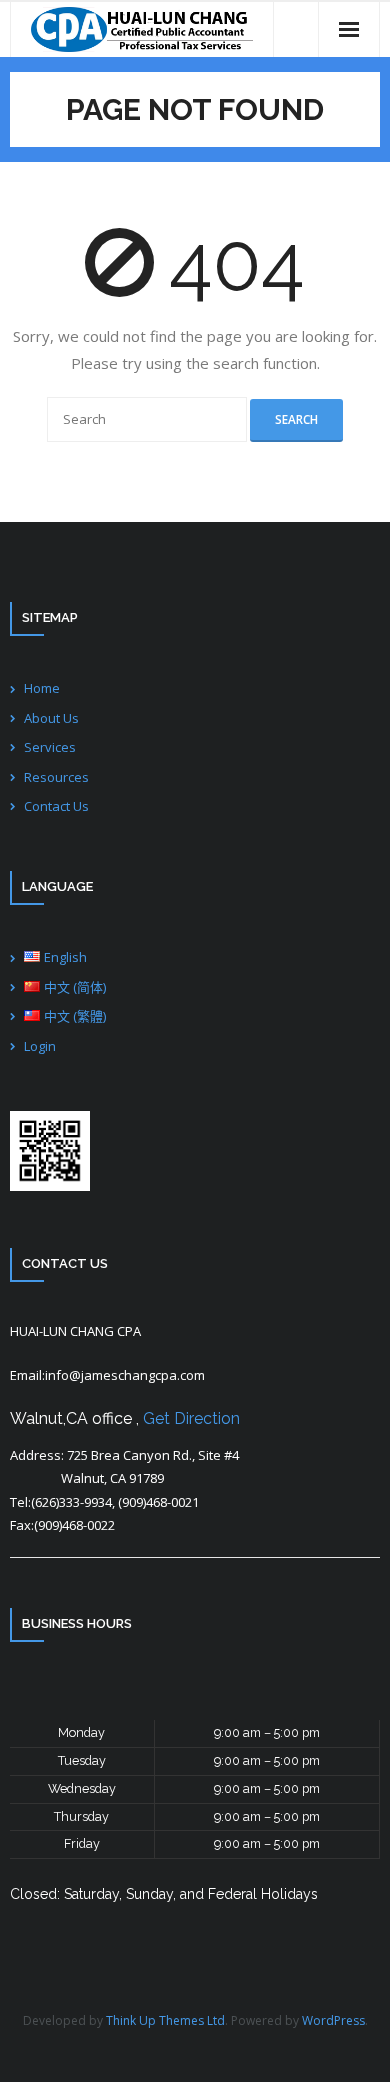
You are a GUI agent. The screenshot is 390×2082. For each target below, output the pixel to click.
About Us (51, 718)
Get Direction (191, 1418)
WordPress (333, 2020)
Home (42, 688)
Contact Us (56, 806)
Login (40, 1046)
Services (50, 747)
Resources (56, 777)
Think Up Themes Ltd (165, 2020)
